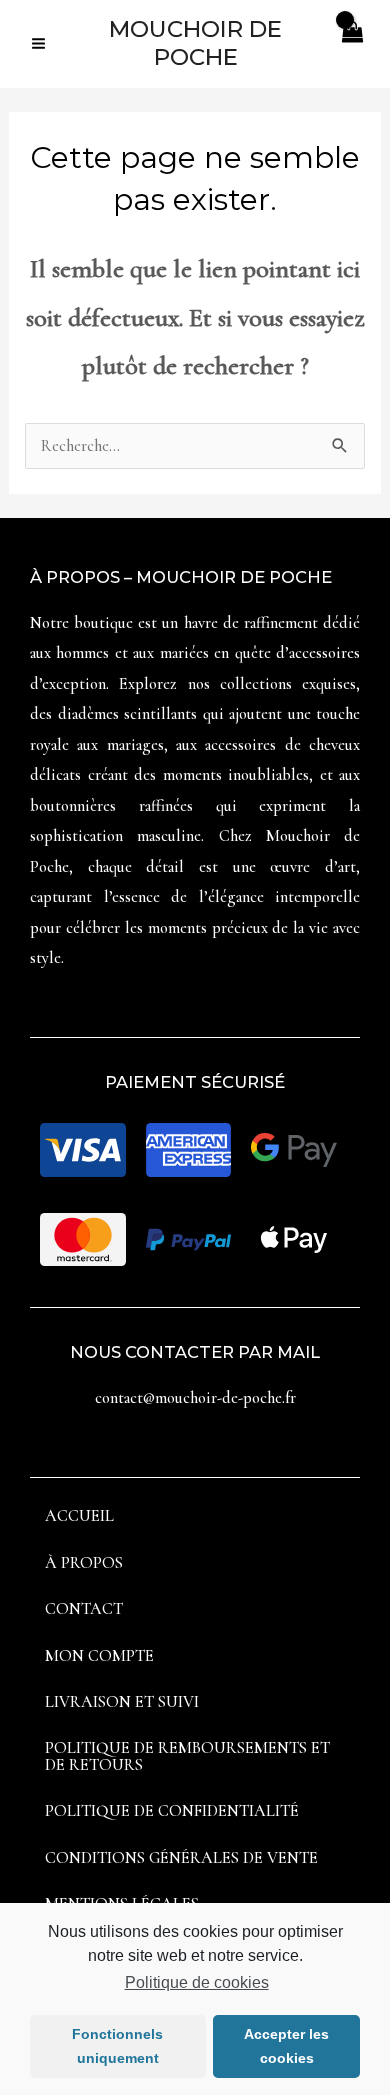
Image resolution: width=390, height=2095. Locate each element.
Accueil (79, 1516)
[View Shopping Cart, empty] (352, 43)
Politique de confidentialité (172, 1811)
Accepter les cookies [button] (286, 2046)
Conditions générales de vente (181, 1858)
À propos (84, 1563)
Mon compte (99, 1656)
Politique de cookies (196, 1982)
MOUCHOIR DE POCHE (195, 42)
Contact (84, 1609)
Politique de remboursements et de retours (187, 1756)
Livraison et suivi (122, 1702)
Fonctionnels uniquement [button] (117, 2046)
